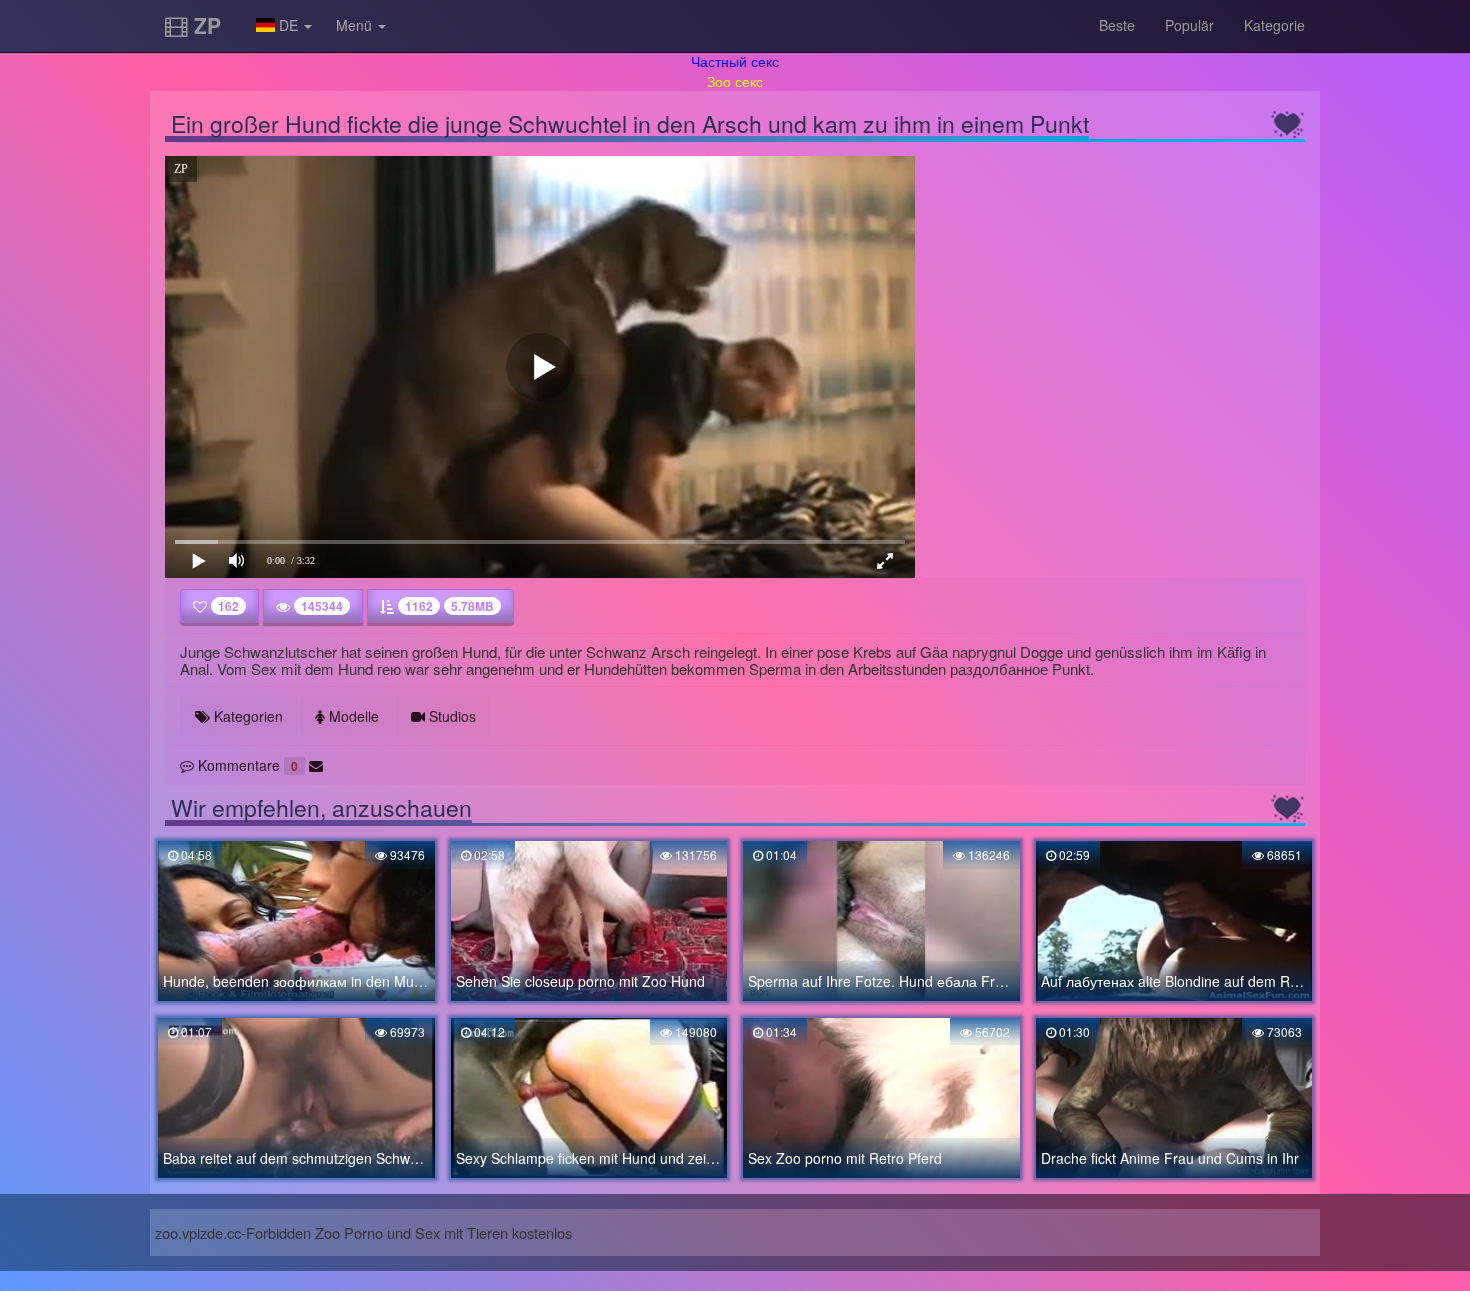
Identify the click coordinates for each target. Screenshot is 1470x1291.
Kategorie (1274, 25)
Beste (1117, 25)
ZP (204, 25)
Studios (450, 716)
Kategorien (246, 716)
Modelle (352, 716)
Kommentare (246, 765)
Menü (356, 25)
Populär (1189, 25)
